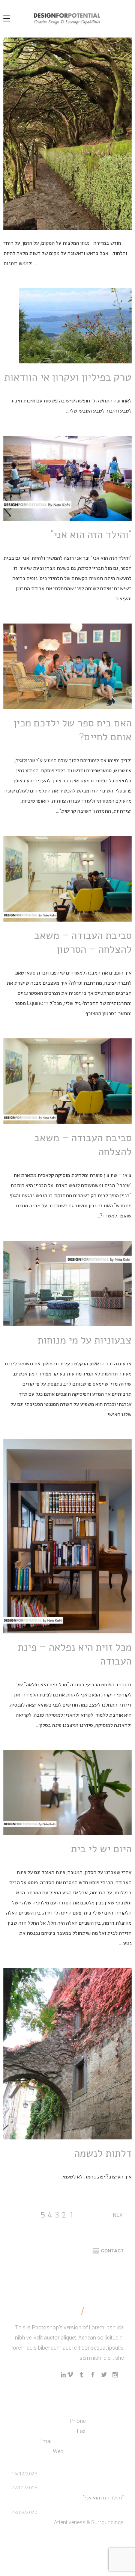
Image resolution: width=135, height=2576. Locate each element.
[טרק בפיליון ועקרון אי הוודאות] (75, 326)
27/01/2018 (24, 2487)
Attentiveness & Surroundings (89, 2522)
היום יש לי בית (101, 1849)
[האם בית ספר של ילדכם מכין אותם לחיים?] (67, 666)
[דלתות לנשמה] (67, 2054)
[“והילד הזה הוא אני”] (67, 478)
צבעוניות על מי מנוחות (85, 1340)
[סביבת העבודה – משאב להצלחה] (67, 1081)
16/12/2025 (24, 2474)
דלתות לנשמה (103, 2153)
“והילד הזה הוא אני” (91, 534)
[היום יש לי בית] (67, 1793)
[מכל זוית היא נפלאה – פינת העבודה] (67, 1536)
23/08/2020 (24, 2512)
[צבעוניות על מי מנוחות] (67, 1283)
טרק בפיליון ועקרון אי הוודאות (68, 377)
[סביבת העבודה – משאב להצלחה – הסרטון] (67, 879)
